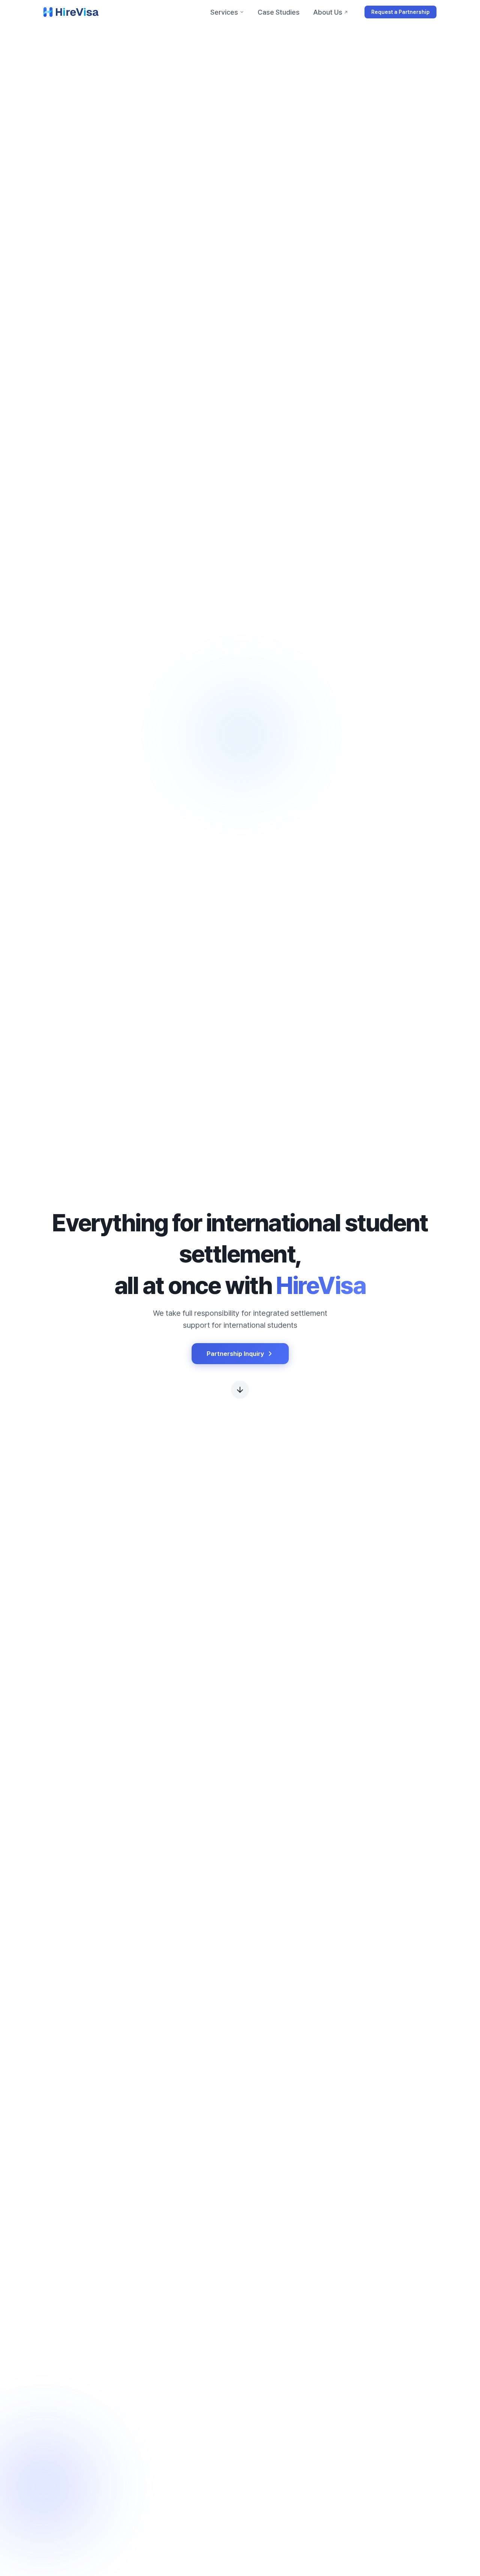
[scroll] (240, 1389)
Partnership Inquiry (235, 1354)
